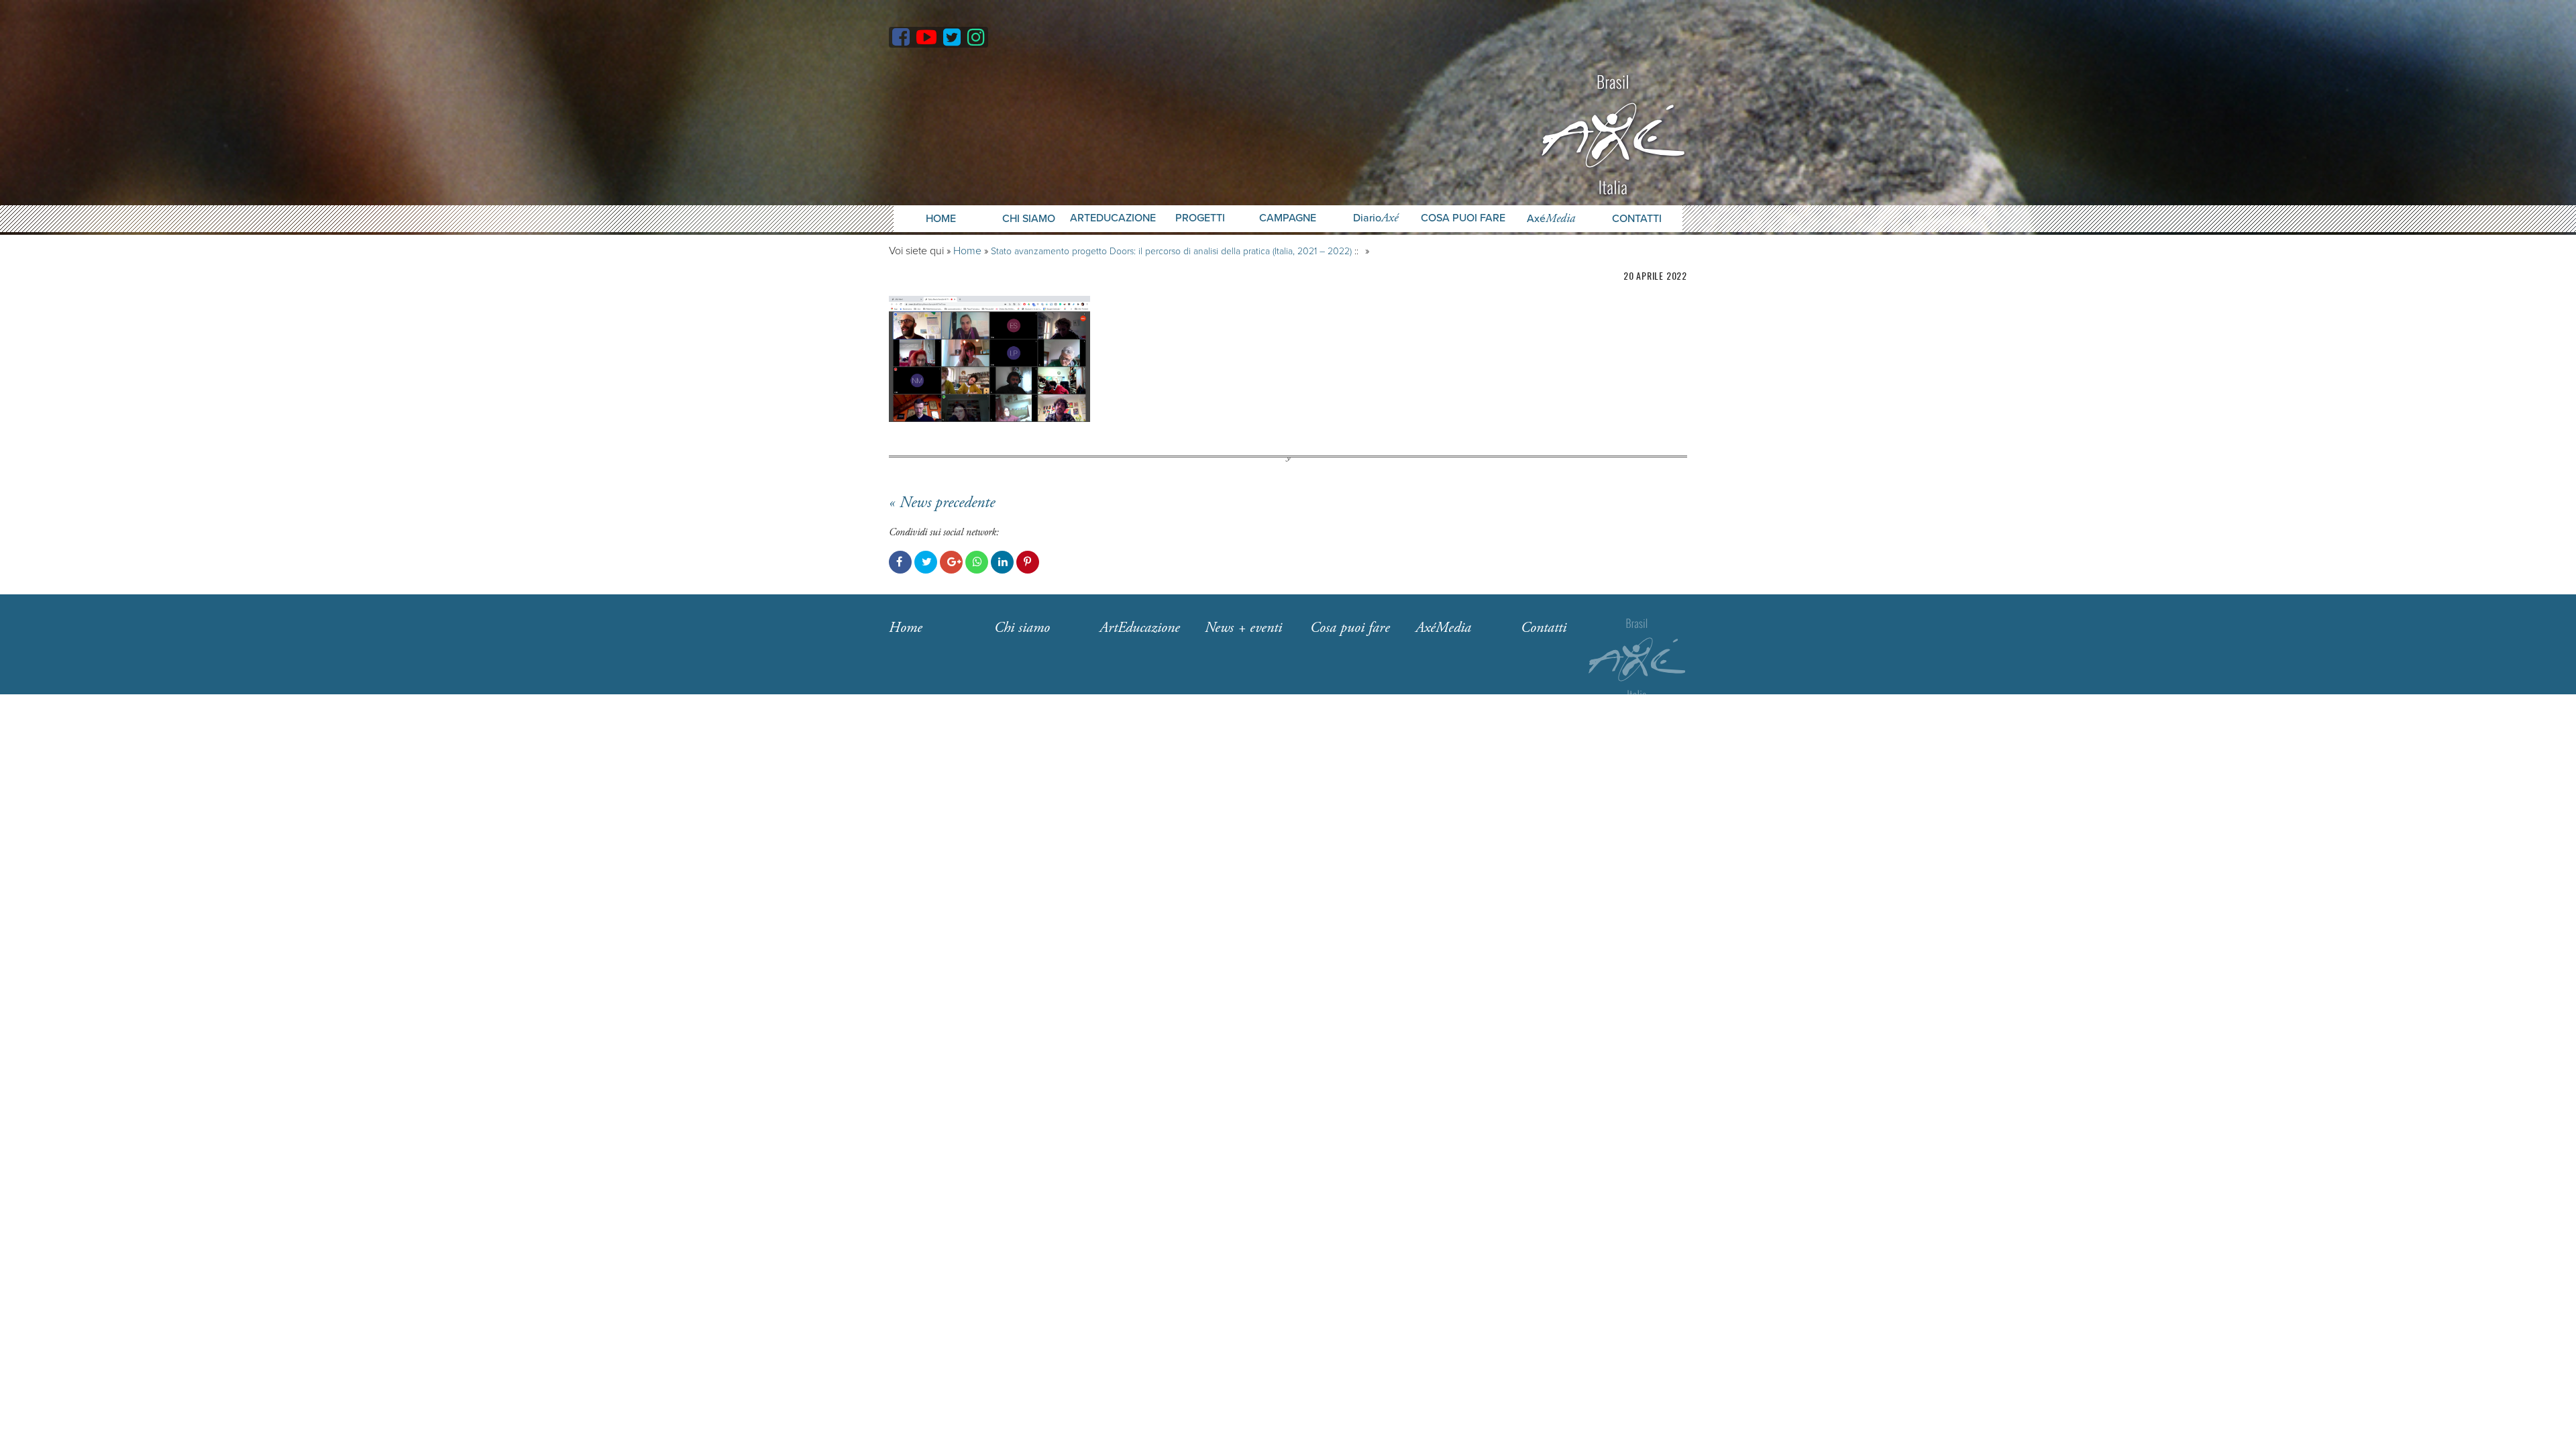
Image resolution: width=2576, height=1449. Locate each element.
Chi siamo (1022, 628)
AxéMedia (1443, 628)
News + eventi (1243, 628)
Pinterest (1028, 562)
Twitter (926, 562)
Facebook (900, 562)
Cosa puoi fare (1463, 218)
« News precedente (942, 502)
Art (1140, 628)
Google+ (951, 562)
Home (941, 219)
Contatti (1637, 219)
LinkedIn (1002, 562)
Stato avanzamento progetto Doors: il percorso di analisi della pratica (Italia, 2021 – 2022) (1171, 251)
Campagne (1288, 218)
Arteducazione (1113, 218)
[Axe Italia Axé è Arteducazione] (1613, 133)
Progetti (1200, 218)
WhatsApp (977, 562)
